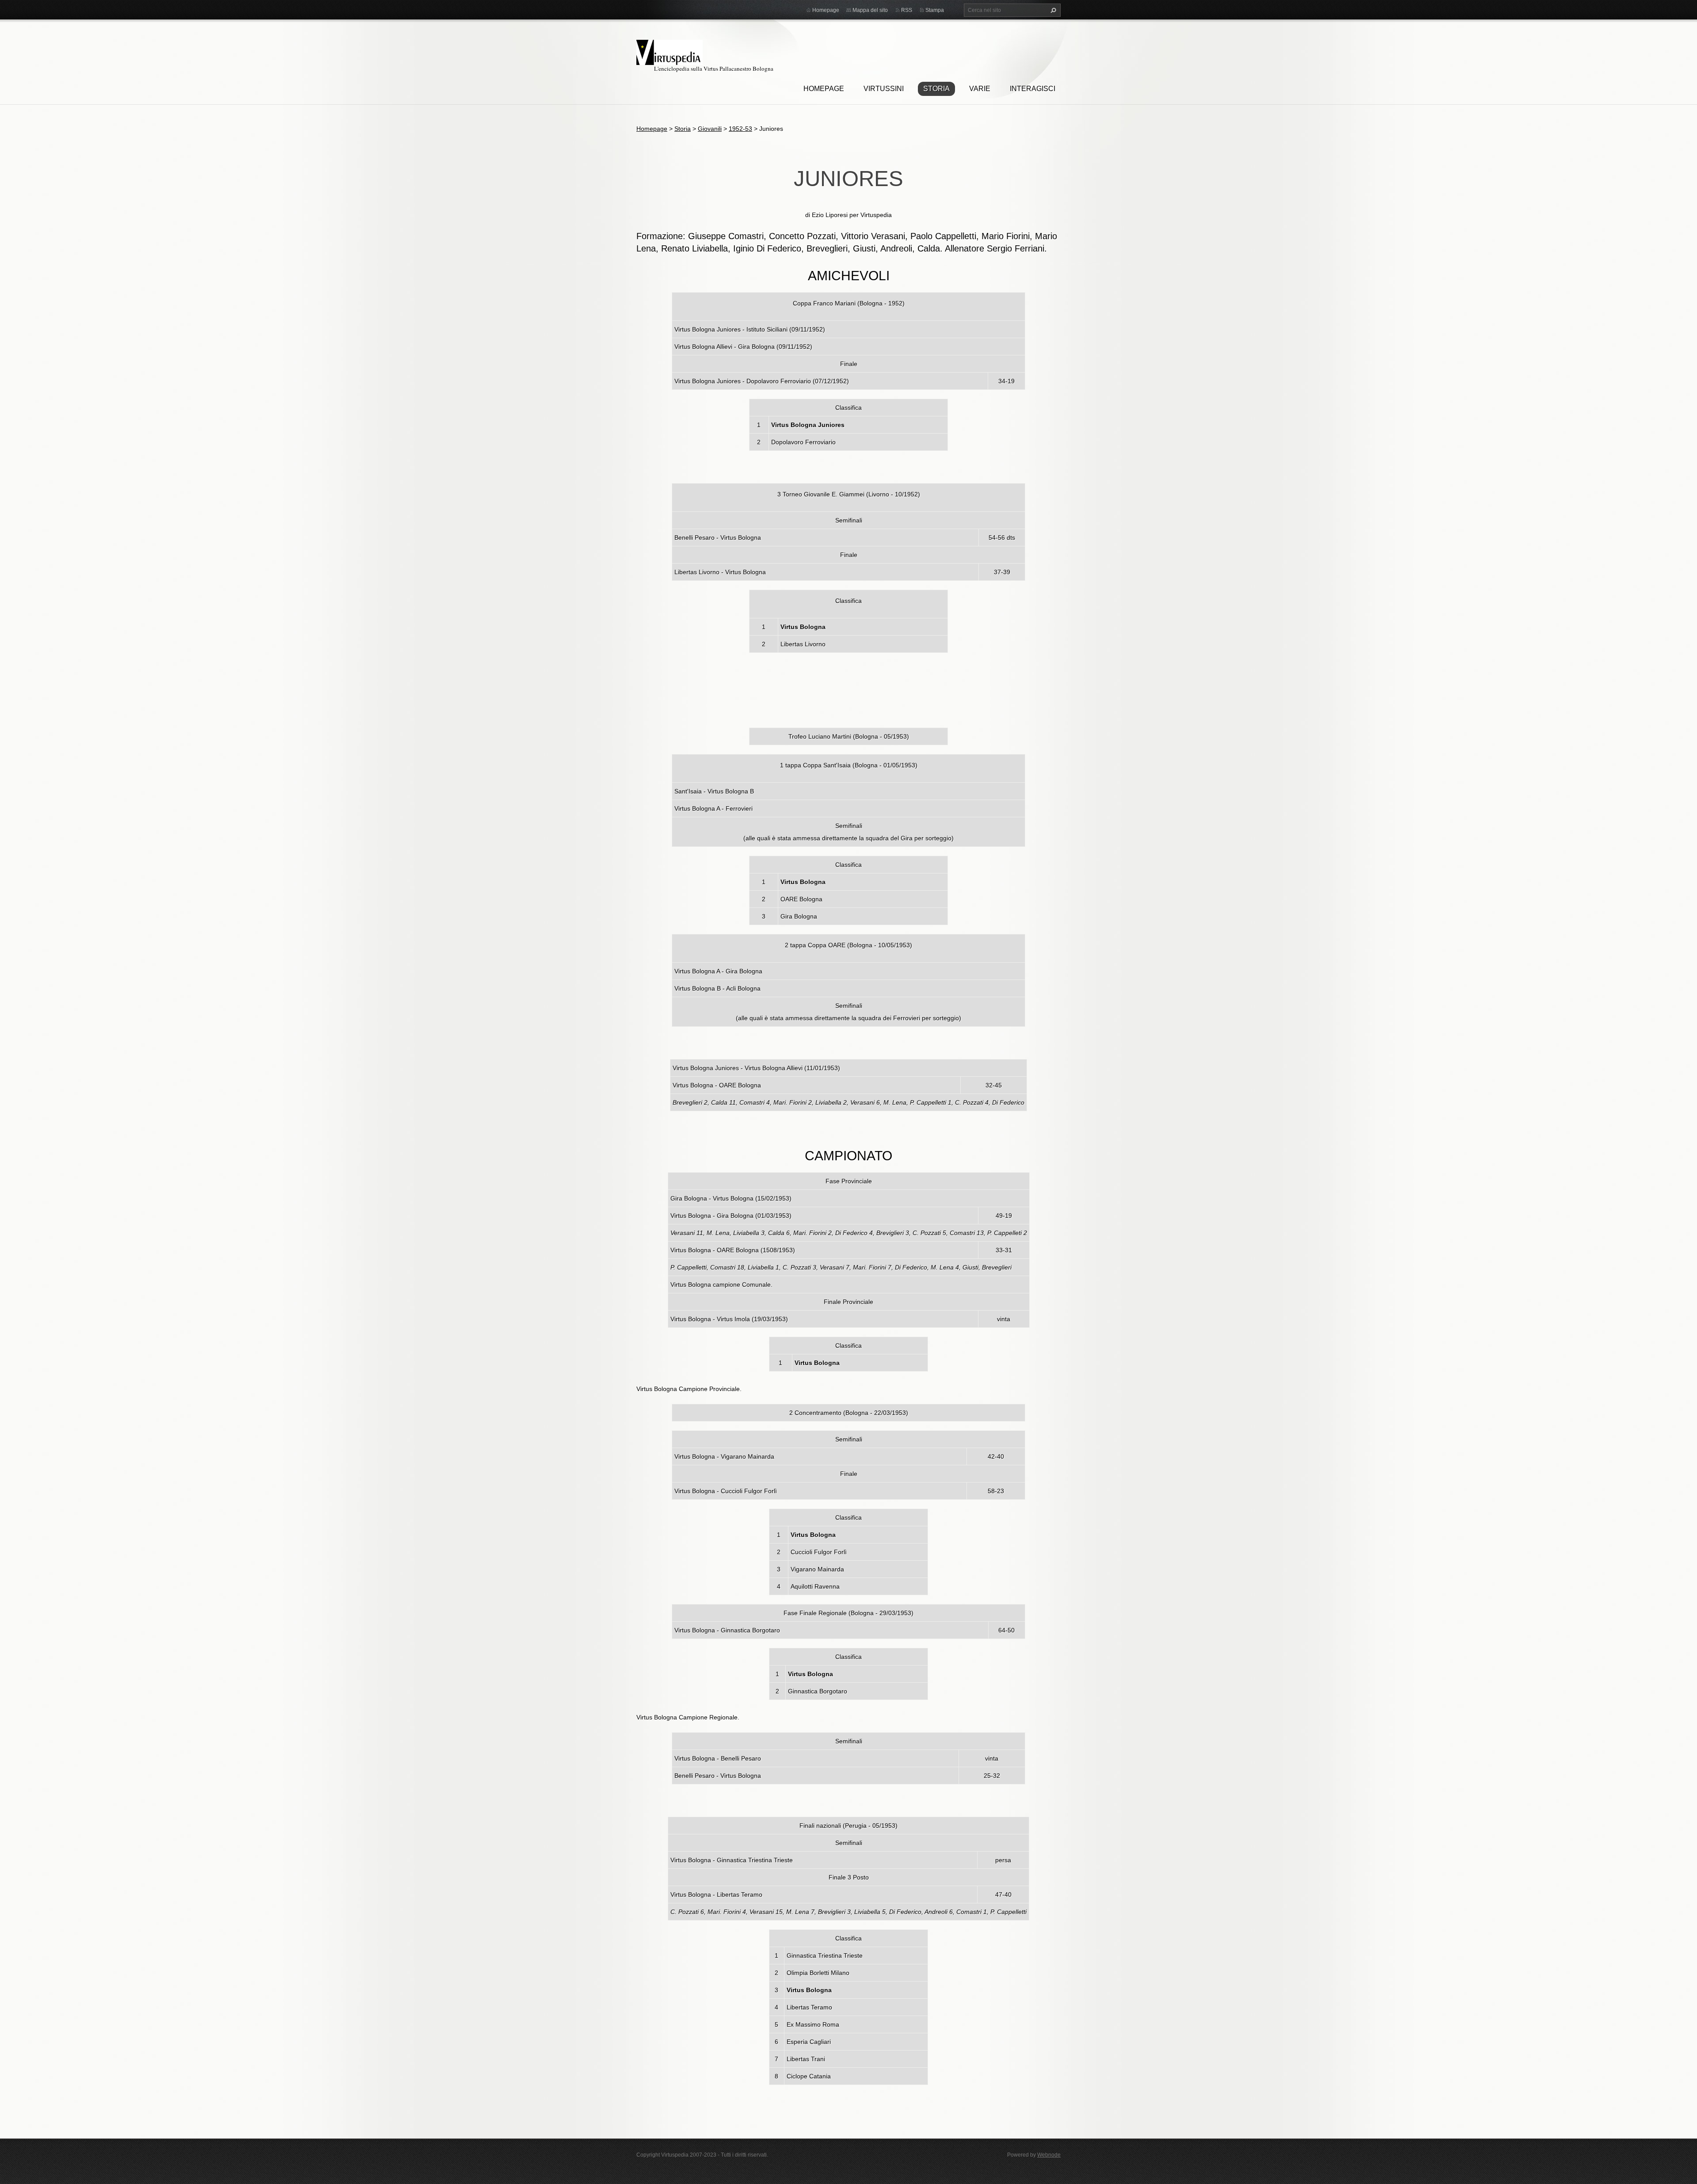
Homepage (824, 89)
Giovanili (710, 129)
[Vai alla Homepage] (670, 51)
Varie (980, 89)
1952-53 (740, 129)
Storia (936, 89)
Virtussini (884, 89)
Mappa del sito (870, 10)
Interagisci (1033, 89)
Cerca (1052, 10)
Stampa (935, 10)
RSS (907, 10)
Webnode (1049, 2155)
